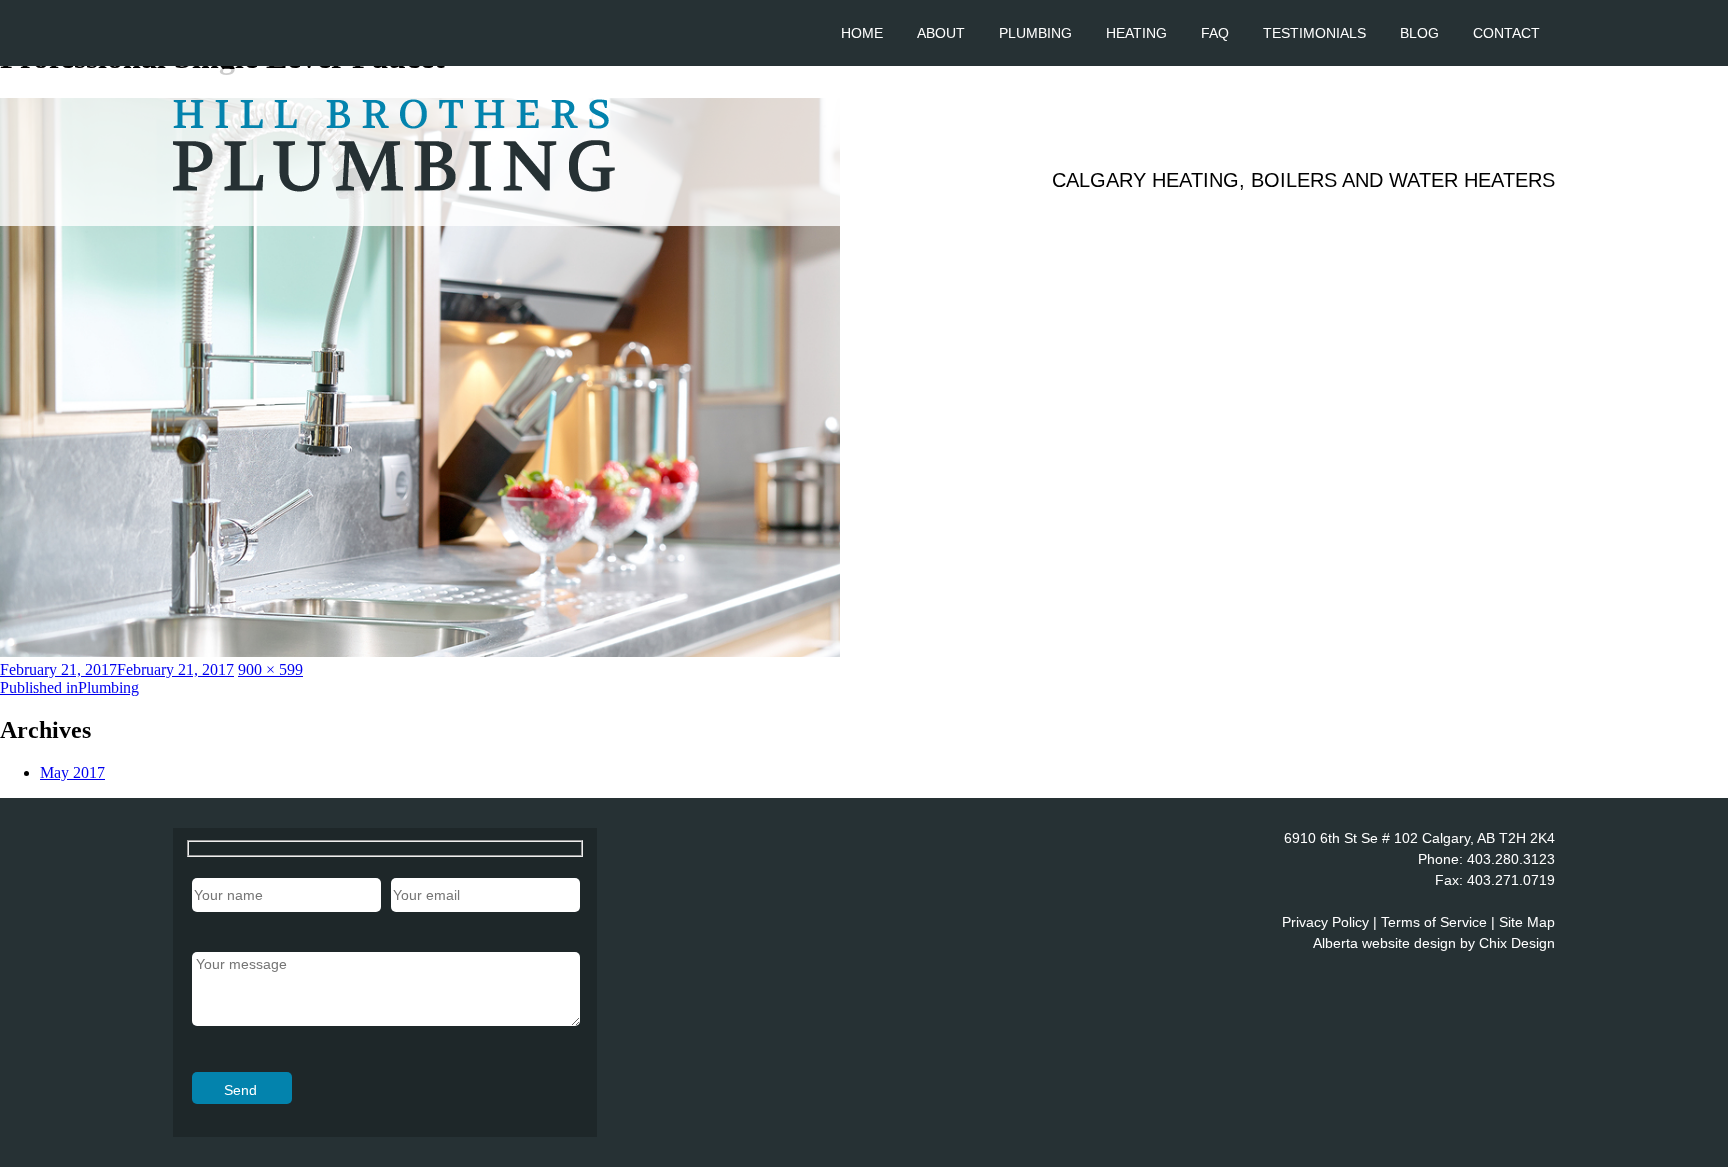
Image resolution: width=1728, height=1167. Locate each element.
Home (862, 33)
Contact (1506, 33)
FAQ (1215, 33)
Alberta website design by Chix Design (1434, 943)
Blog (1419, 33)
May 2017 (72, 772)
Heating (1136, 33)
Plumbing (1035, 33)
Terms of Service (1434, 922)
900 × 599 (270, 669)
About (941, 33)
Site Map (1527, 922)
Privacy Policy (1325, 922)
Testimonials (1314, 33)
